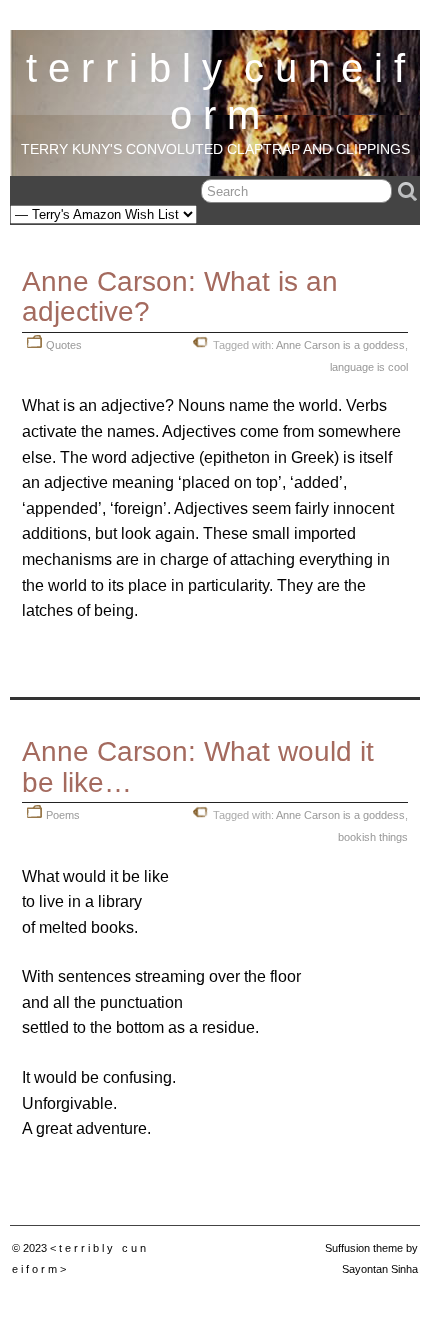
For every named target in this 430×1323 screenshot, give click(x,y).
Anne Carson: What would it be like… (198, 767)
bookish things (373, 837)
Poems (63, 815)
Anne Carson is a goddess (340, 345)
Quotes (64, 345)
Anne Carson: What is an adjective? (180, 297)
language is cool (369, 367)
